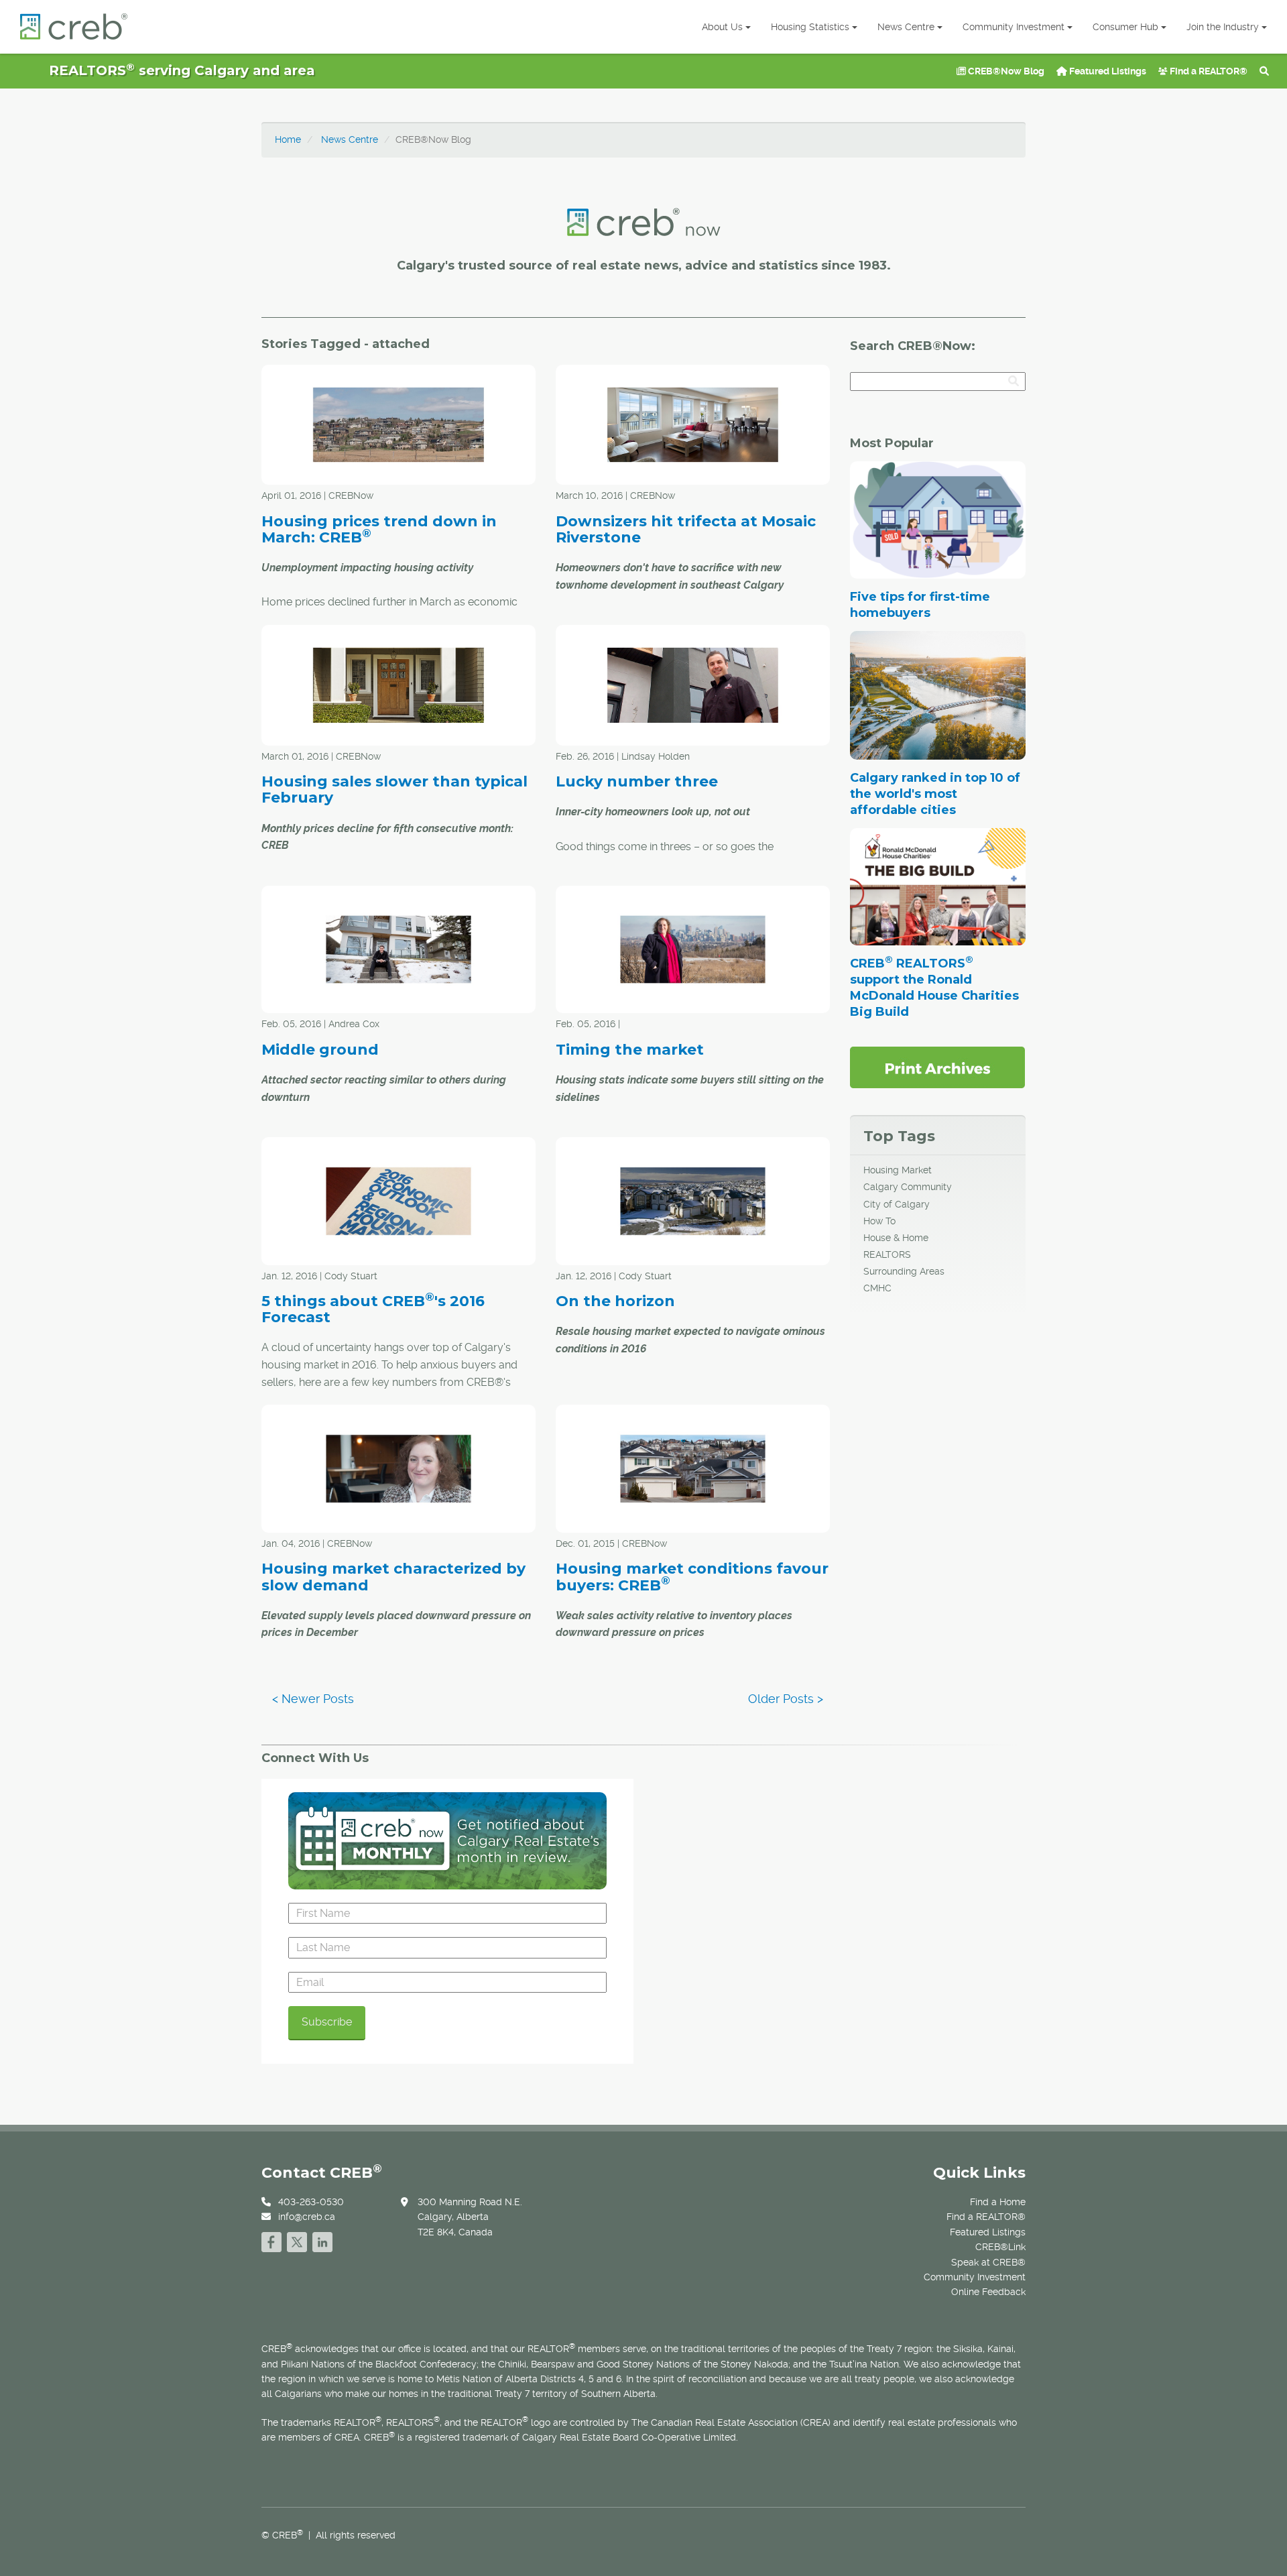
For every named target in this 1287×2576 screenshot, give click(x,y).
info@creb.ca (307, 2217)
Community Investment (1014, 27)
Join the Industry (1223, 27)
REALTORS (887, 1254)
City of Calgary (897, 1204)
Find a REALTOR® (1208, 71)
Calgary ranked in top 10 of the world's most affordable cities (935, 794)
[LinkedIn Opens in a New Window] (322, 2240)
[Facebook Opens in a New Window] (271, 2240)
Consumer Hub (1125, 27)
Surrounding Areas (904, 1271)
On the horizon (615, 1301)
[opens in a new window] (937, 1067)
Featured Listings (1107, 71)
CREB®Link (1000, 2247)
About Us (722, 27)
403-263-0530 (311, 2202)
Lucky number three (637, 781)
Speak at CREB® (988, 2262)
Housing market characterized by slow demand (393, 1577)
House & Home (896, 1238)
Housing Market (898, 1170)
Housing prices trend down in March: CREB (379, 529)
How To (879, 1221)
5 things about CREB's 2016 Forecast (373, 1309)
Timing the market (630, 1050)
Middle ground (320, 1050)
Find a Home (998, 2202)
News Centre (906, 27)
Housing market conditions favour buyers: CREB (692, 1577)
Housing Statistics (810, 27)
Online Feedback (988, 2292)
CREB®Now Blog (1005, 71)
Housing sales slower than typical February (394, 789)
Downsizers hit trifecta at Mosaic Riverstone (686, 529)
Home (288, 139)
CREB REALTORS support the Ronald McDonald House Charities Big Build (934, 988)
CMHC (877, 1288)
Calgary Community (908, 1187)
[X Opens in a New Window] (297, 2240)
